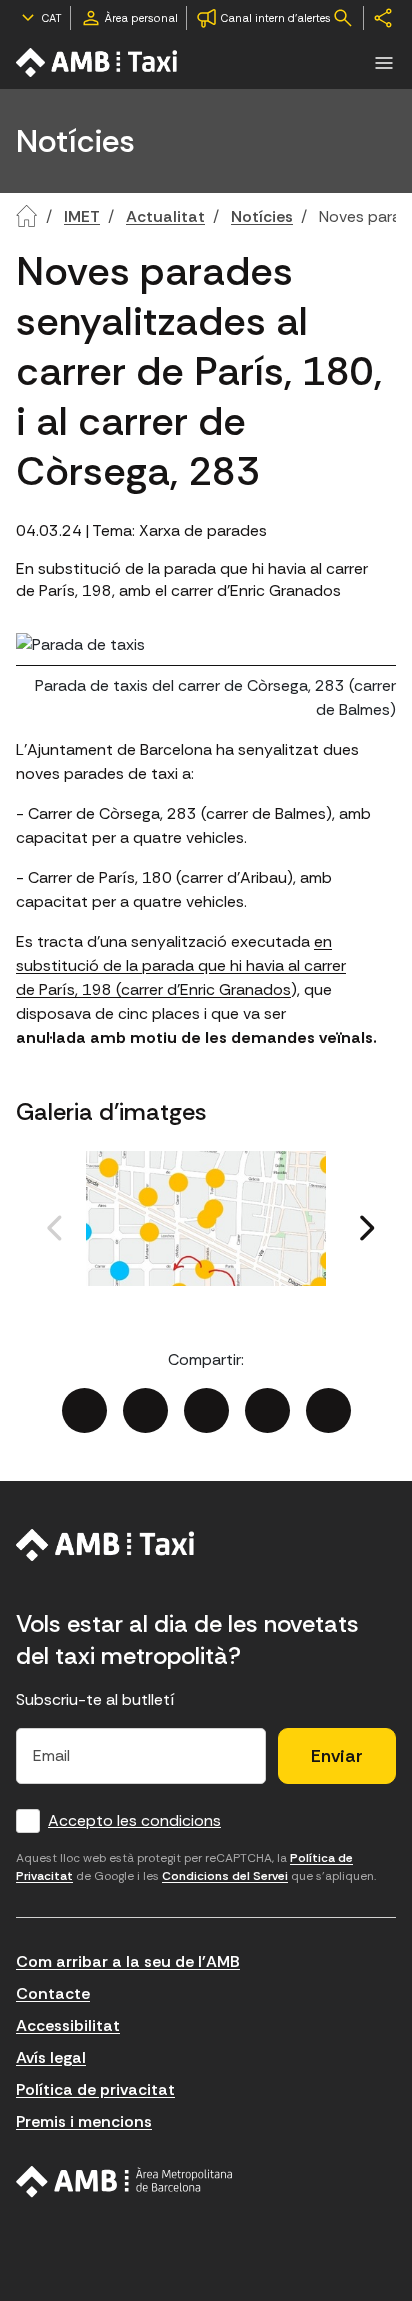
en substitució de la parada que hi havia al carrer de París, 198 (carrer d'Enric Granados (181, 965)
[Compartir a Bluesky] (267, 1410)
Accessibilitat (68, 2025)
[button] (384, 63)
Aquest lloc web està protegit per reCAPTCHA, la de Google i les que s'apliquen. (196, 1867)
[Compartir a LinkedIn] (206, 1410)
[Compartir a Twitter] (145, 1410)
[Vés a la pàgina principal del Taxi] (105, 1545)
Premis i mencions (84, 2121)
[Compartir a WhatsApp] (328, 1410)
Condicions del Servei (225, 1876)
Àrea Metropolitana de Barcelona (124, 2182)
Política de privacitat (95, 2089)
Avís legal (51, 2057)
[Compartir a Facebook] (84, 1410)
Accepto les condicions (134, 1820)
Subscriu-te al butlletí (95, 1699)
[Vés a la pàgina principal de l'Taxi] (98, 62)
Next (323, 1250)
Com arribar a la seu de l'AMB (128, 1961)
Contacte (53, 1993)
